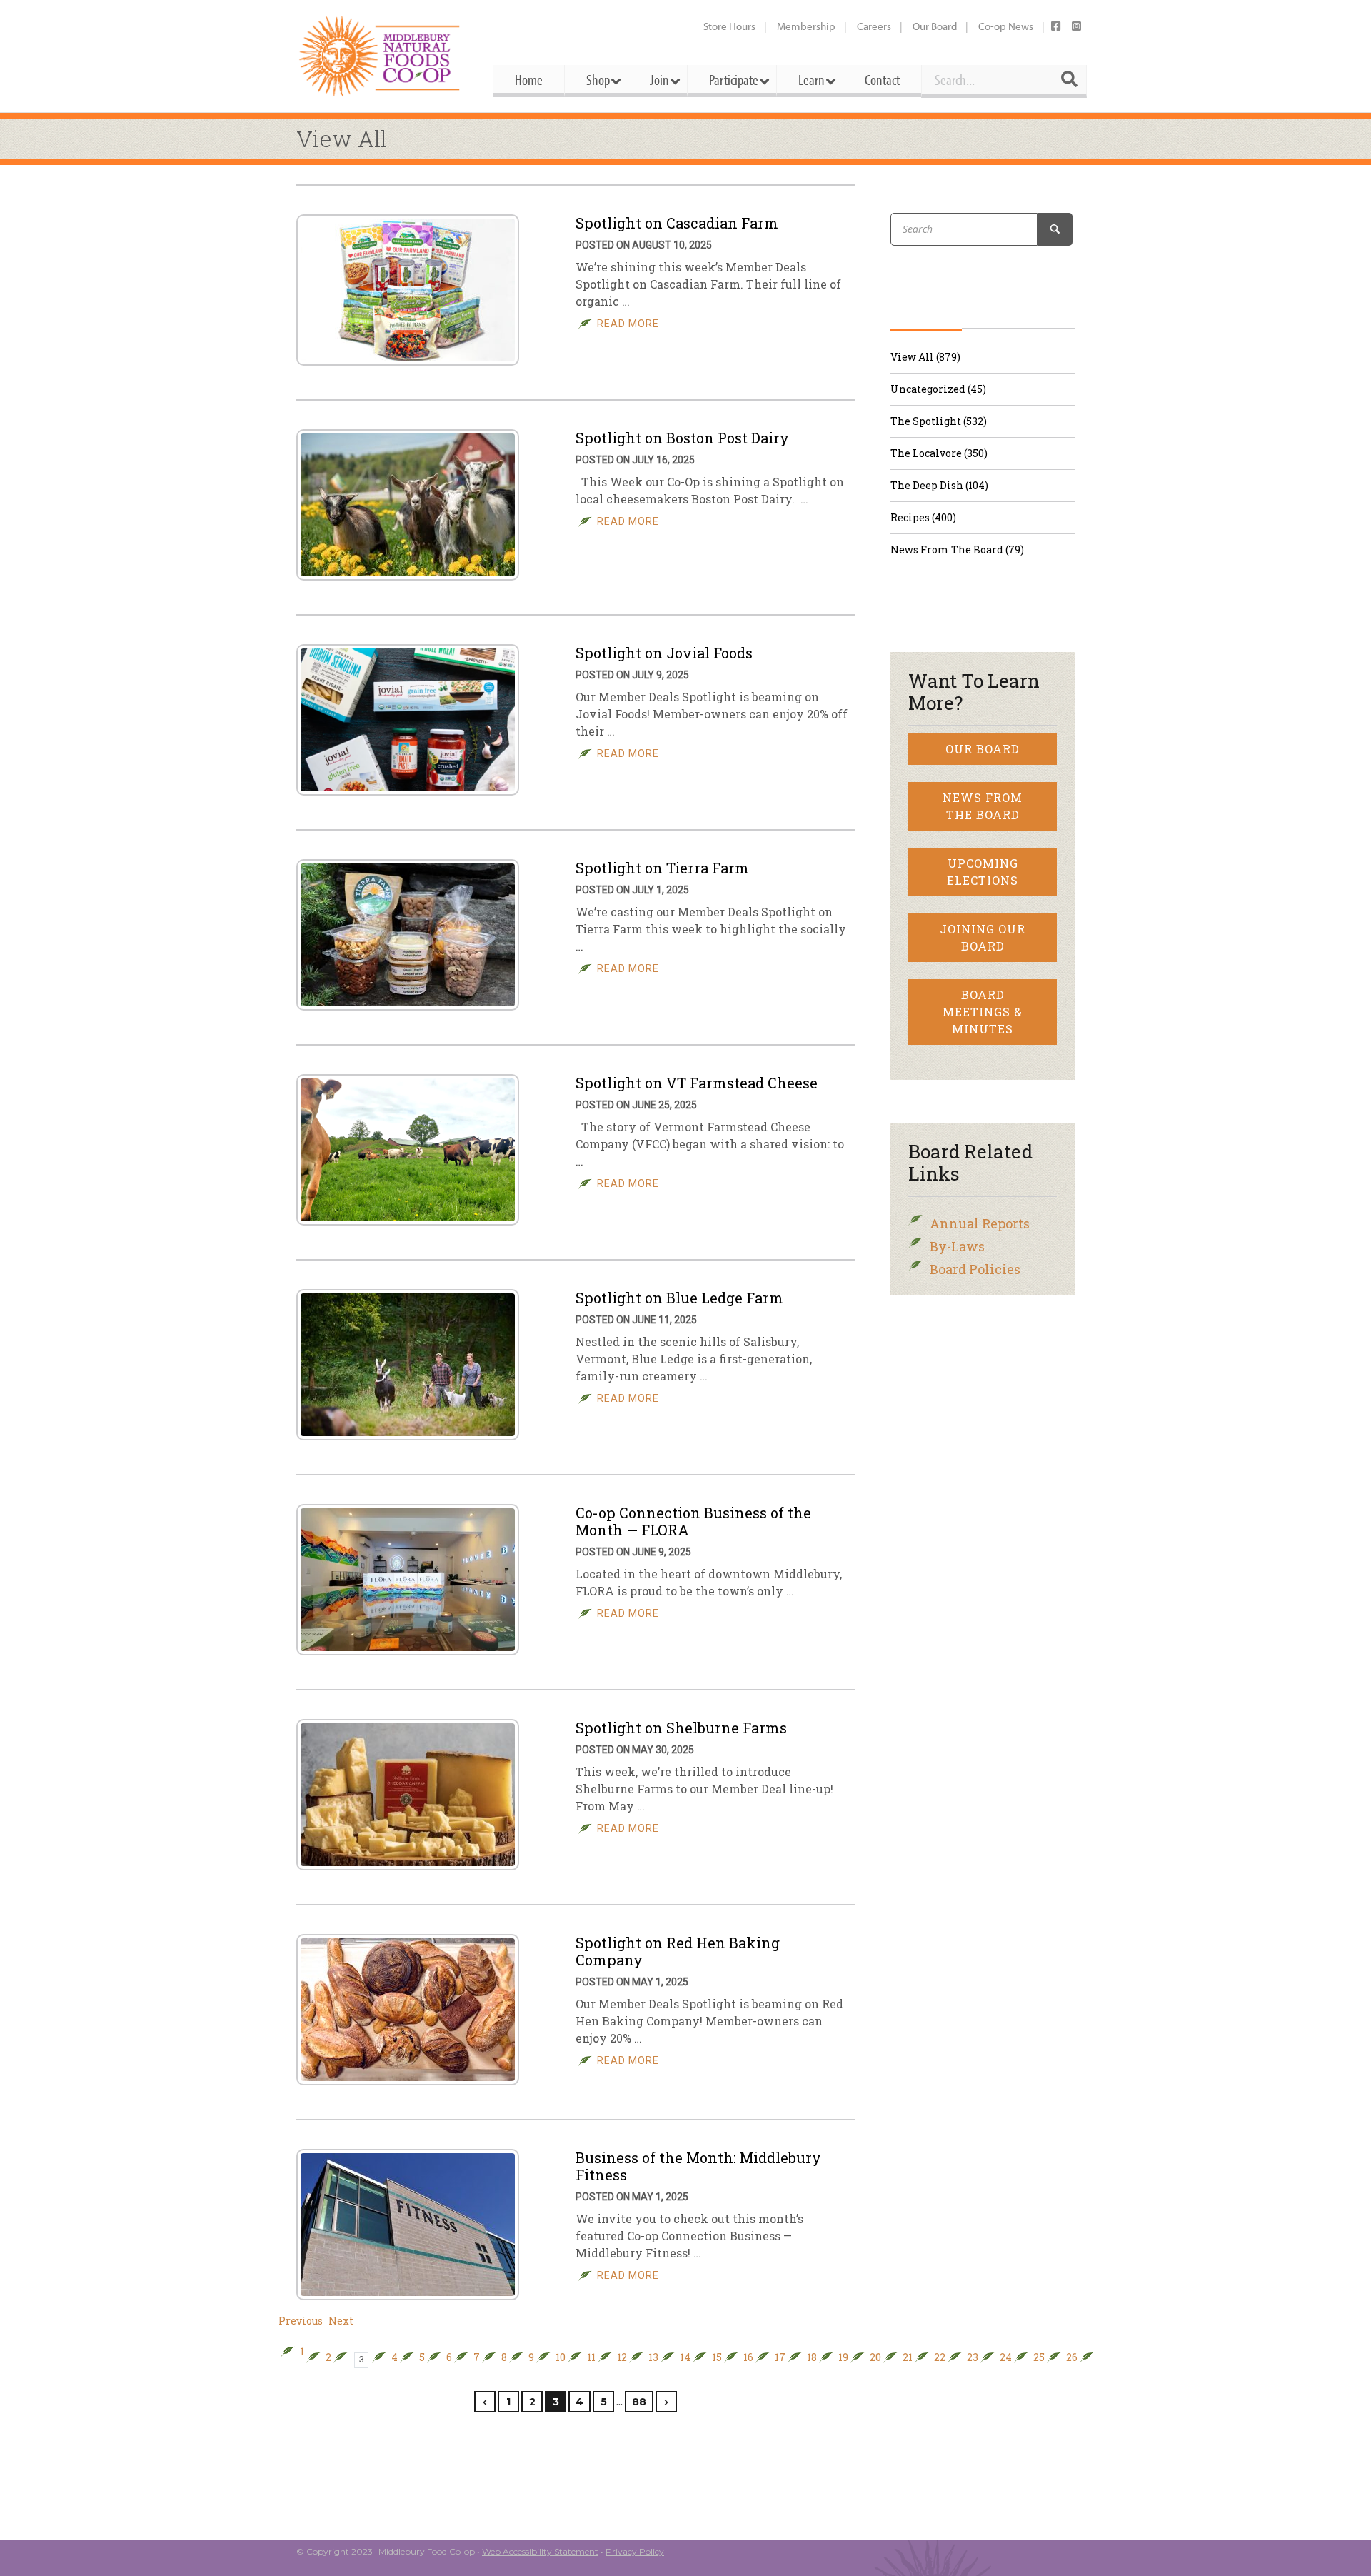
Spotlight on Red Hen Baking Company (678, 1951)
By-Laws (957, 1246)
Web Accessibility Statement (540, 2551)
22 (940, 2357)
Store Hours (729, 26)
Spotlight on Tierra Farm (662, 868)
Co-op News (1006, 26)
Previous (301, 2321)
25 (1039, 2357)
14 (685, 2357)
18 (812, 2357)
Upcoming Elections (983, 872)
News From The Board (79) (957, 550)
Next (341, 2321)
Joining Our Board (983, 937)
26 (1072, 2357)
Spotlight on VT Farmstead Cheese (697, 1083)
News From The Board (983, 806)
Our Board (935, 26)
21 (908, 2357)
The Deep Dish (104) (939, 485)
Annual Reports (980, 1223)
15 (717, 2357)
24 (1006, 2357)
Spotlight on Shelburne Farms (681, 1728)
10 (561, 2357)
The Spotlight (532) (939, 421)
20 (875, 2357)
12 (622, 2357)
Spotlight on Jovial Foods (664, 653)
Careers (874, 26)
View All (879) (925, 357)
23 (973, 2357)
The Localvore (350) (939, 453)
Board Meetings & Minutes (983, 1012)
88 (639, 2402)
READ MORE (628, 324)
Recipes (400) (923, 517)
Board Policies (975, 1269)
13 (653, 2357)
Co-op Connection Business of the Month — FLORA (693, 1521)
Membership (806, 26)
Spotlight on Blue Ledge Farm (679, 1298)
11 (591, 2357)
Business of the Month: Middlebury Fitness (698, 2166)
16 (748, 2357)
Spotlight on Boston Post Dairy (682, 438)
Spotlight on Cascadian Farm (677, 223)
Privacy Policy (635, 2551)
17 (780, 2357)
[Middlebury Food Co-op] (382, 56)
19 (843, 2357)
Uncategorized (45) (938, 389)
